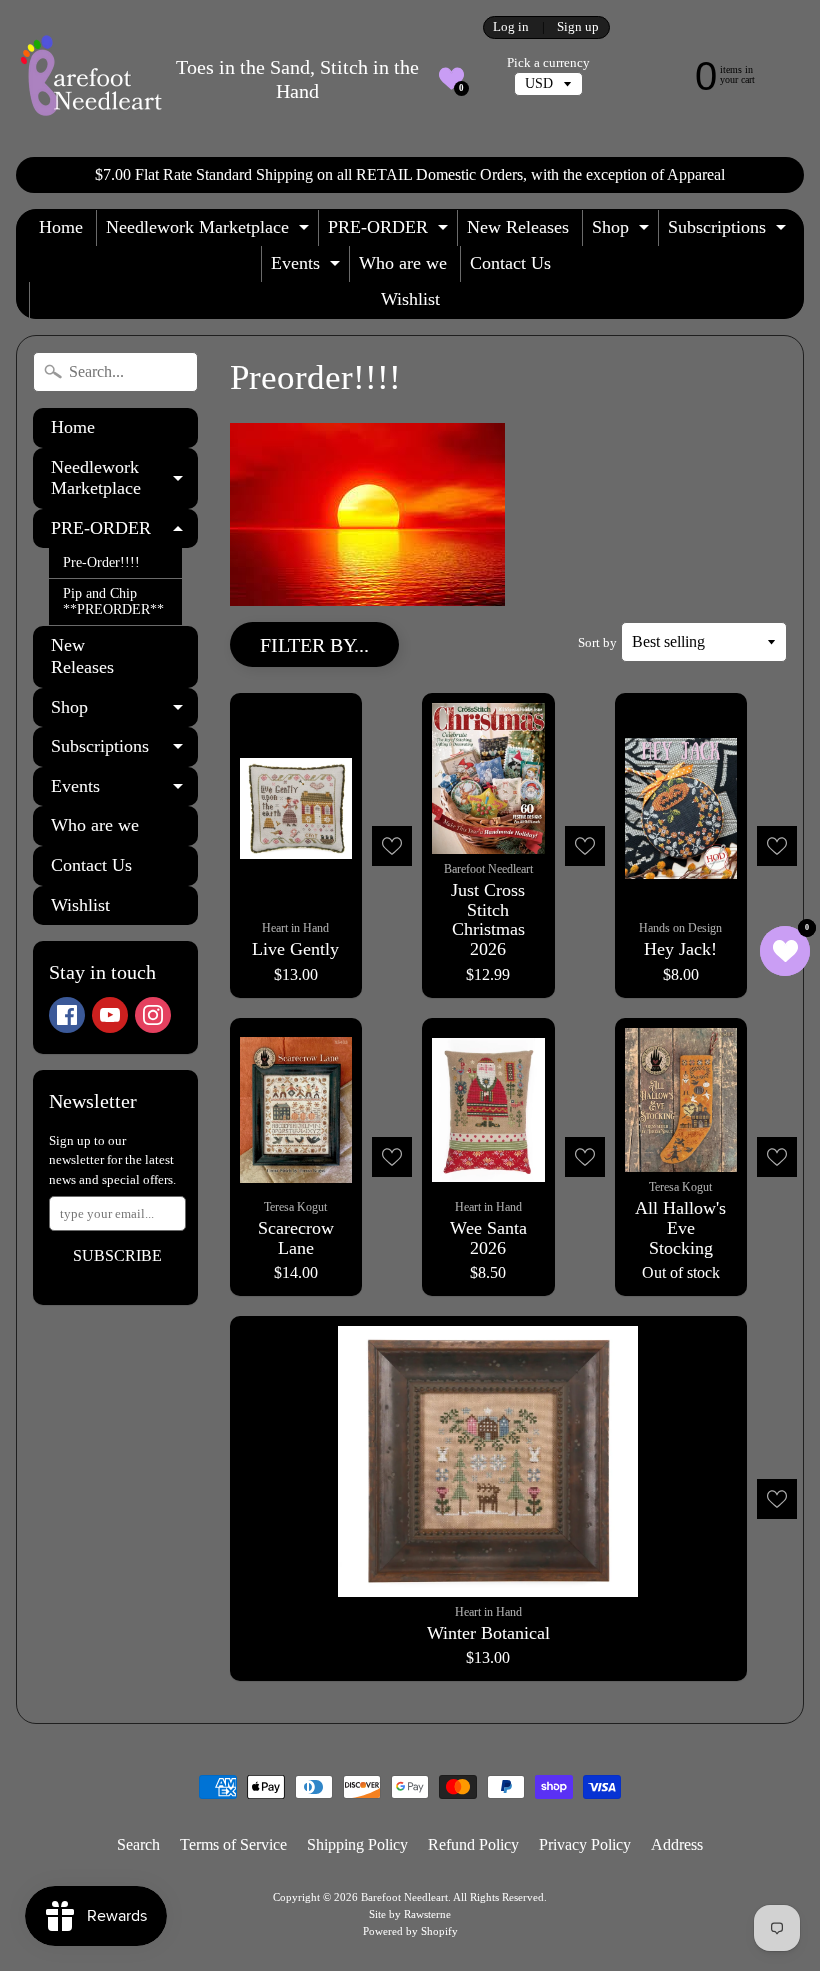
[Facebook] (67, 1015)
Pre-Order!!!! (101, 562)
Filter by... (314, 645)
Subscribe (117, 1255)
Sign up (578, 27)
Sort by (597, 643)
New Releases (518, 227)
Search (138, 1844)
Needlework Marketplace (210, 231)
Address (677, 1844)
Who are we (403, 263)
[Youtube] (110, 1015)
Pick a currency (548, 63)
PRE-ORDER (390, 231)
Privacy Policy (585, 1844)
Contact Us (510, 263)
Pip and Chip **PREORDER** (113, 601)
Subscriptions (729, 231)
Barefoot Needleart (404, 1897)
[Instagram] (153, 1015)
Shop (623, 231)
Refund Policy (473, 1844)
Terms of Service (233, 1844)
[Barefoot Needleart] (91, 78)
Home (61, 227)
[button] (451, 78)
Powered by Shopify (410, 1931)
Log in (511, 27)
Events (308, 267)
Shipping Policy (357, 1844)
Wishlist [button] (410, 299)
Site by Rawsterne (410, 1914)
